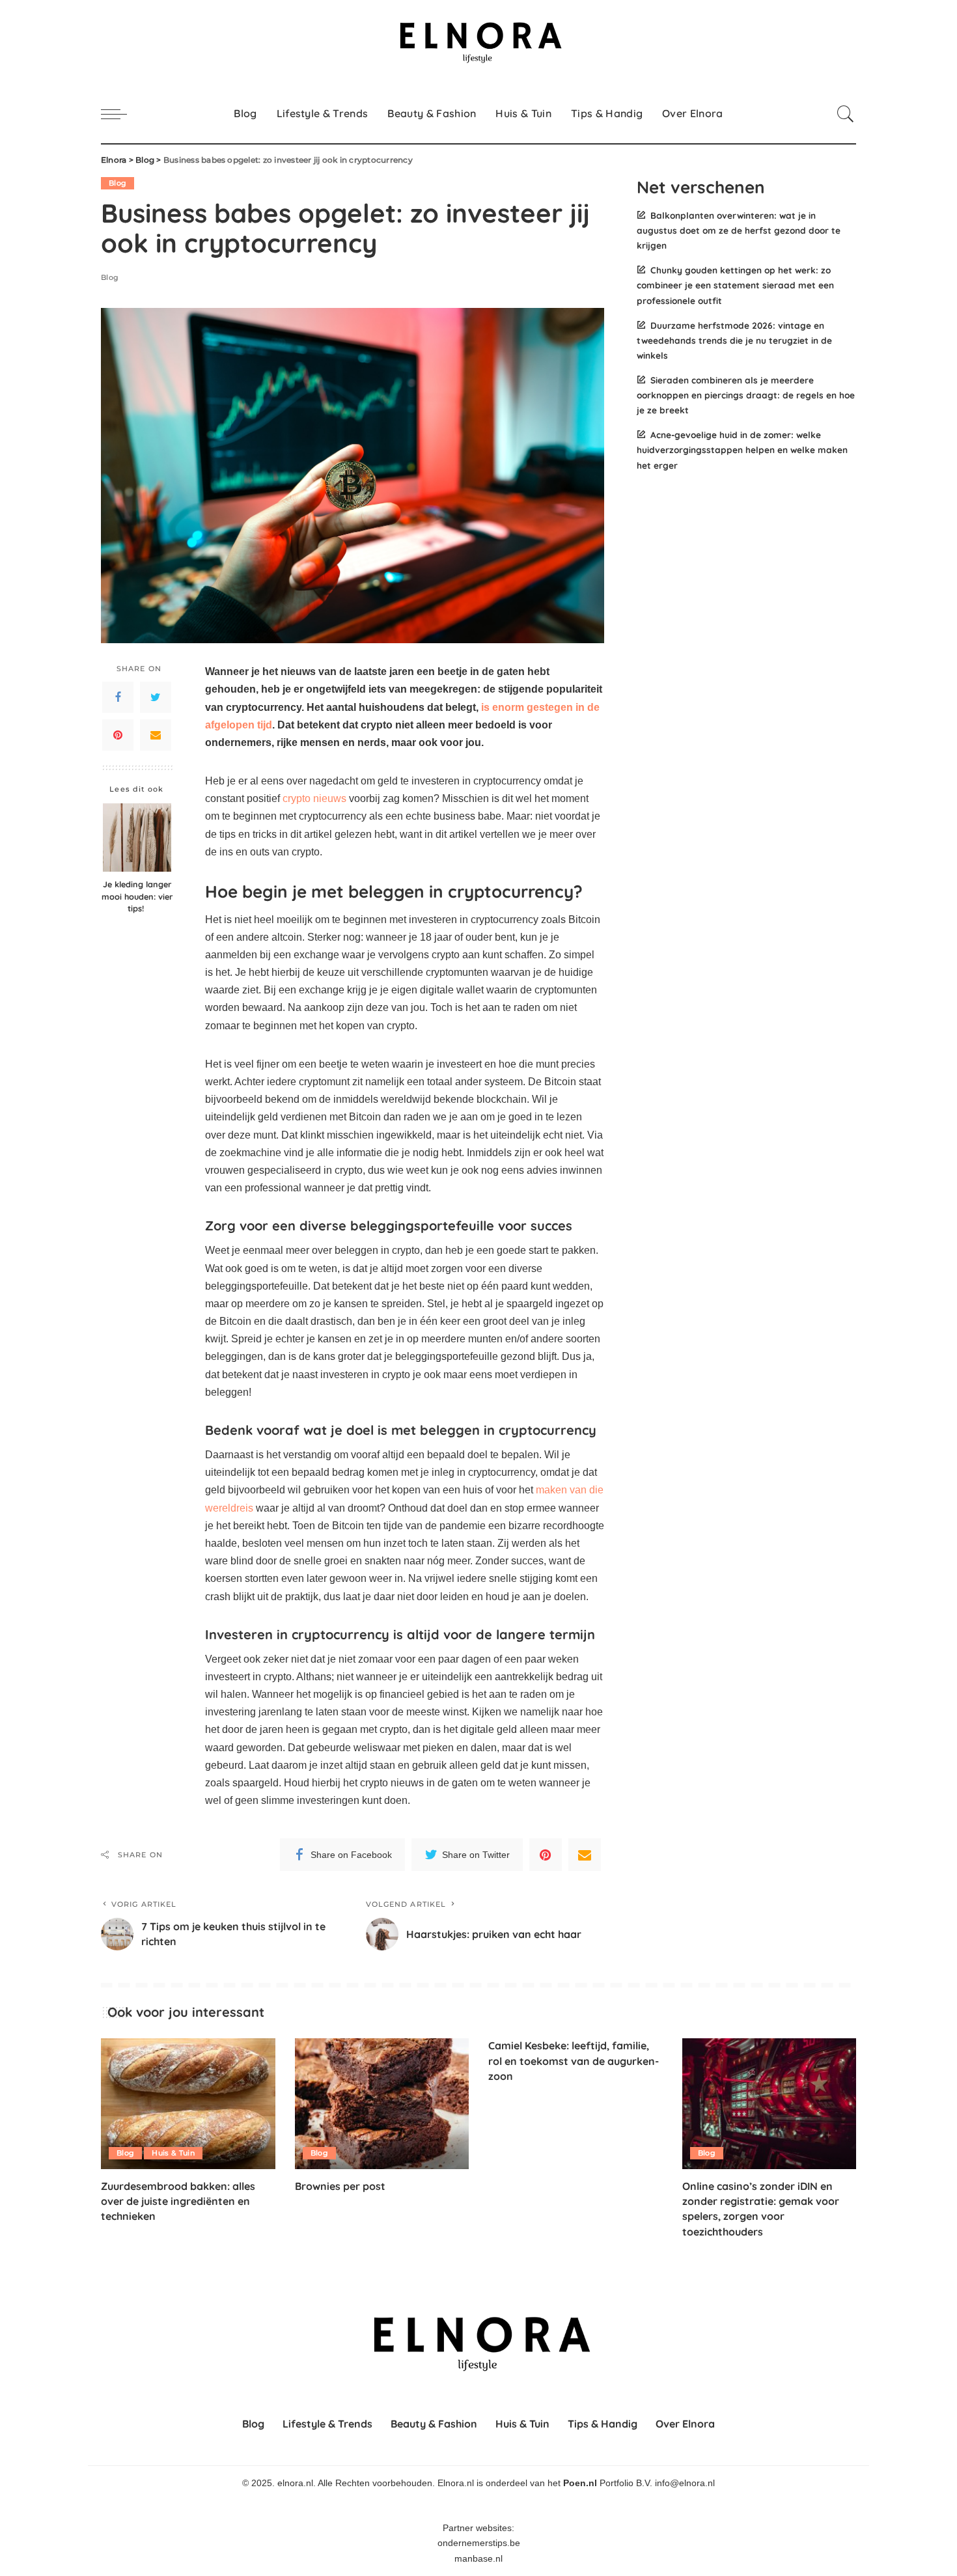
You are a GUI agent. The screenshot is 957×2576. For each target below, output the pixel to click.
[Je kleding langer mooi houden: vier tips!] (137, 838)
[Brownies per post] (382, 2104)
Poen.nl (580, 2483)
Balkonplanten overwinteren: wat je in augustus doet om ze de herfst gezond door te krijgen (739, 230)
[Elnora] (478, 42)
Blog (118, 183)
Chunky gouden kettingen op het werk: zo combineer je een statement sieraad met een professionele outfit (735, 285)
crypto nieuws (314, 798)
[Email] (156, 735)
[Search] (846, 114)
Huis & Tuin (173, 2153)
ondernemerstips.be (479, 2543)
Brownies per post (340, 2186)
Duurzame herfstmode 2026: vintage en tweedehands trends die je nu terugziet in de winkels (734, 340)
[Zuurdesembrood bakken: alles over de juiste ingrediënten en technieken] (188, 2104)
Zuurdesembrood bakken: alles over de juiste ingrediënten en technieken (178, 2201)
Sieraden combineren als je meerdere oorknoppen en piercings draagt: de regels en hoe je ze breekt (746, 395)
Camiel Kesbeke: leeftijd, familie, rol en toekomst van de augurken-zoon (574, 2060)
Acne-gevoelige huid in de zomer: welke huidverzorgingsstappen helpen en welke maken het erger (742, 450)
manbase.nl (478, 2559)
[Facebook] (118, 697)
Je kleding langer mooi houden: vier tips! (137, 896)
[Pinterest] (118, 735)
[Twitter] (156, 697)
